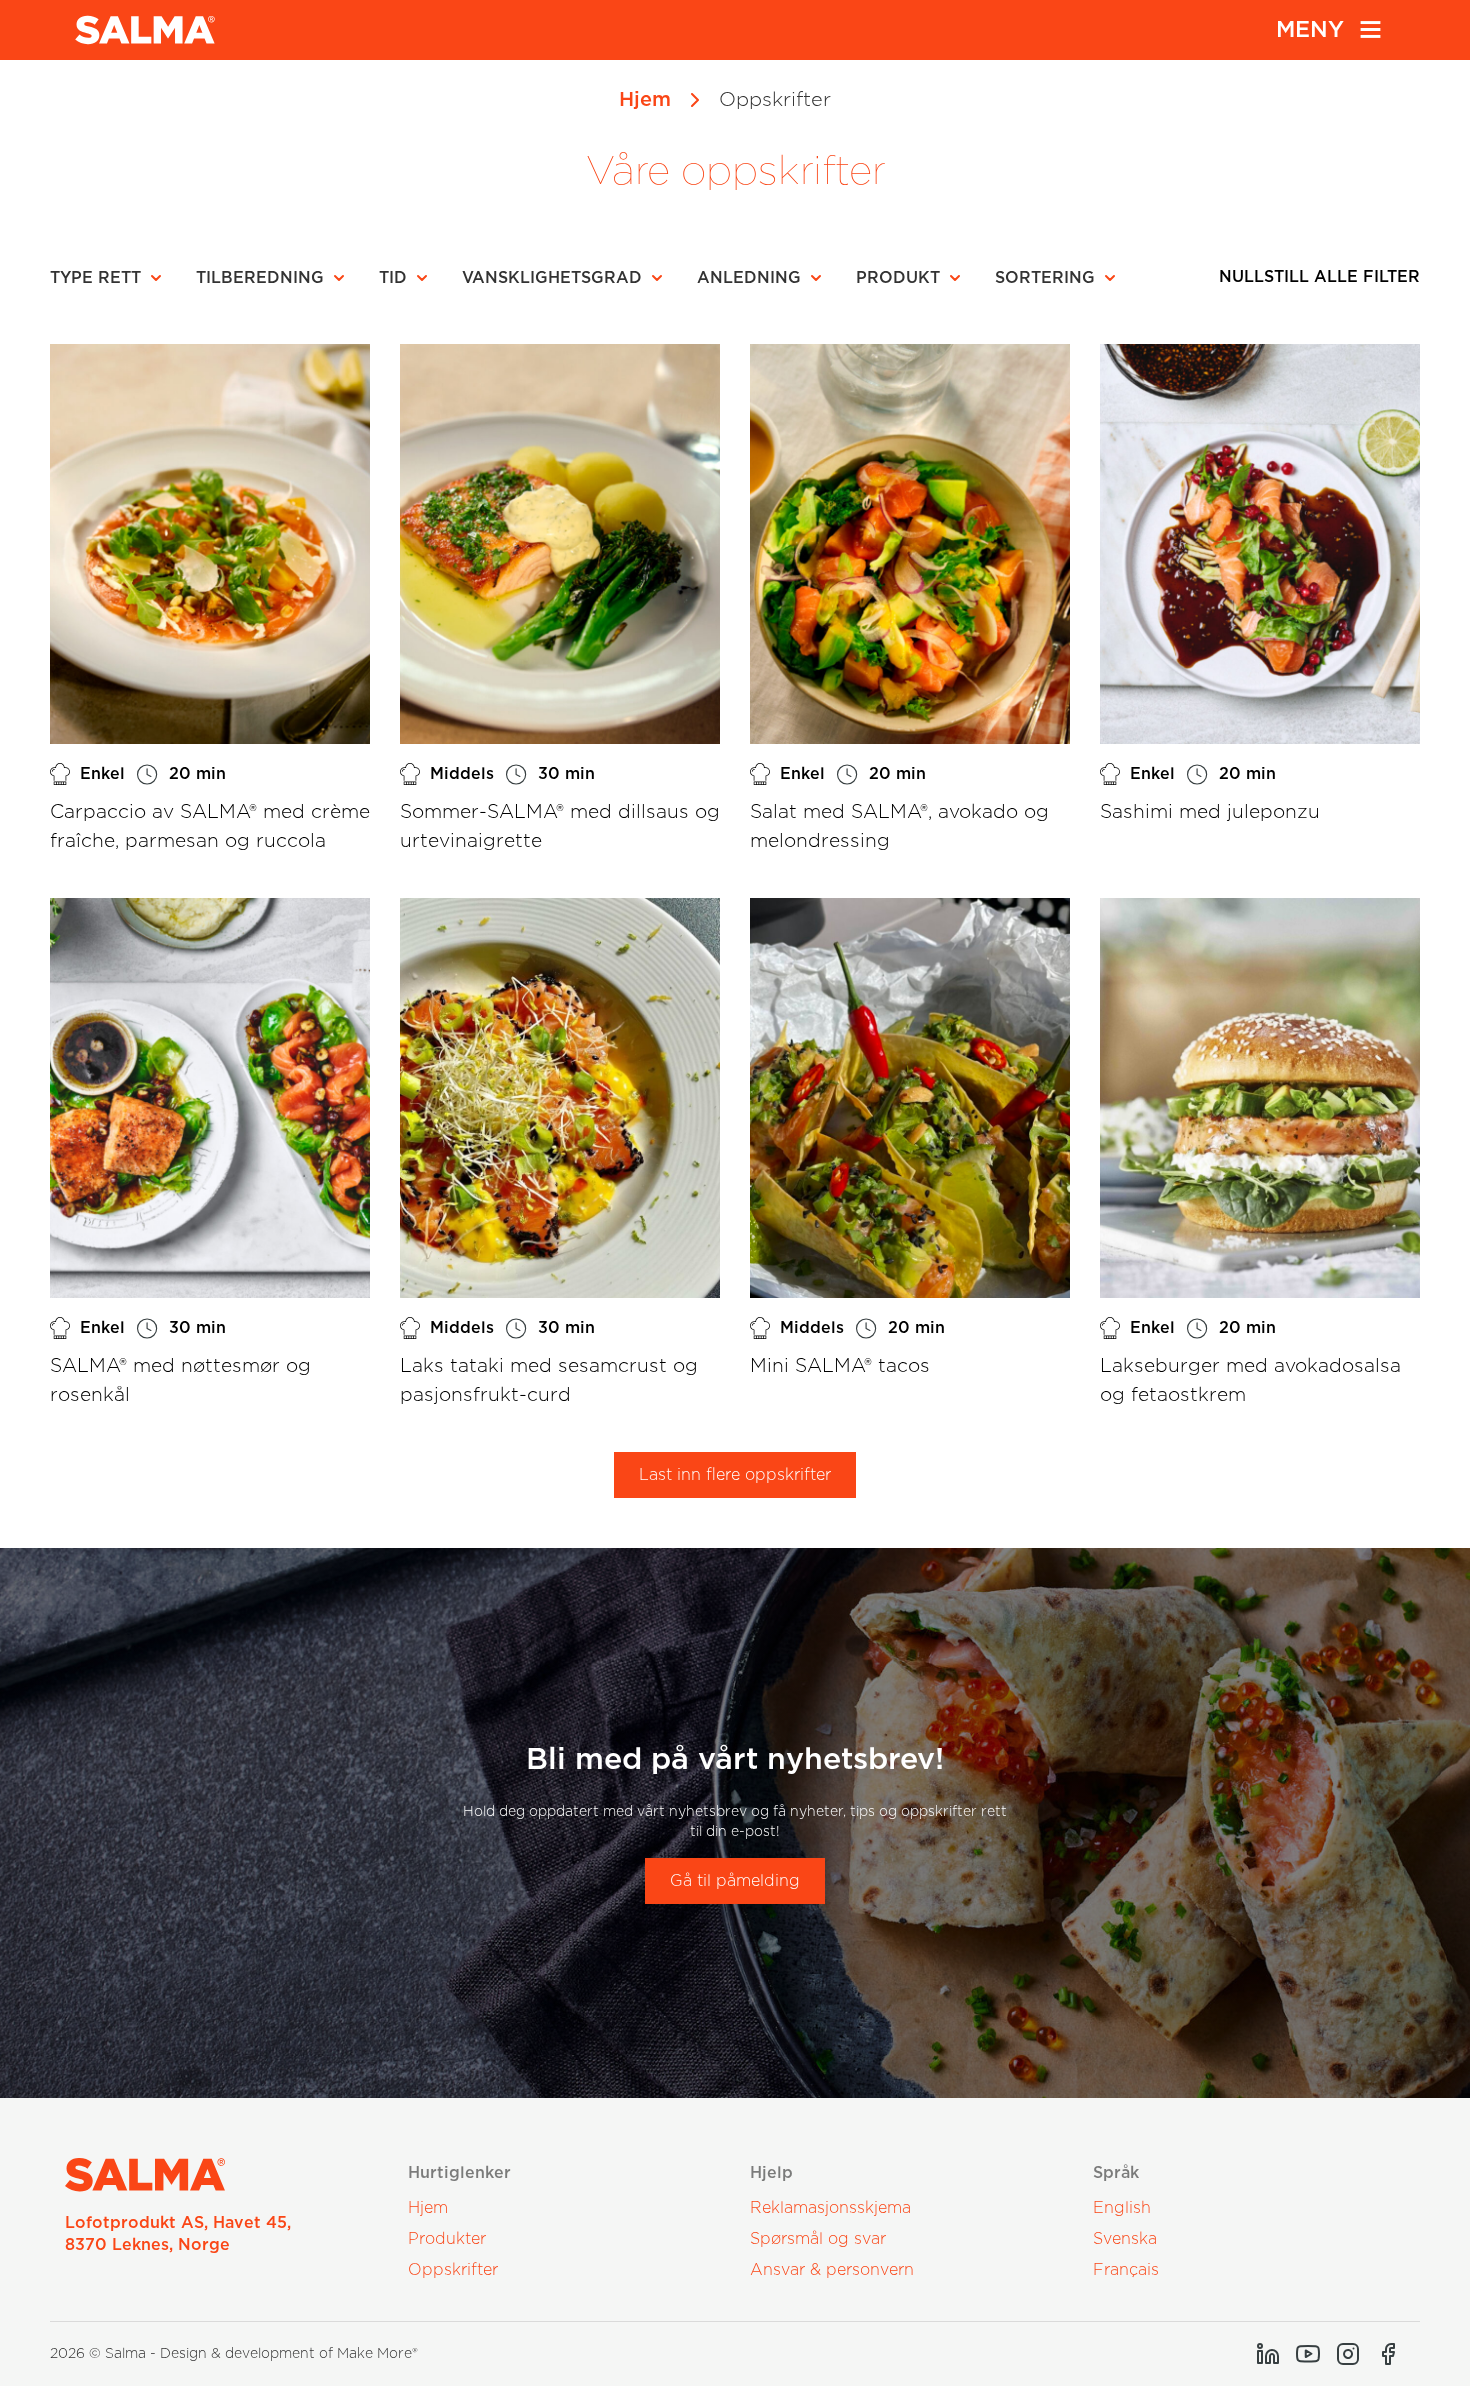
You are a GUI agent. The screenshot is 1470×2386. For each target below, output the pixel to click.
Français (1126, 2270)
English (1122, 2208)
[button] (112, 278)
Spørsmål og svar (818, 2239)
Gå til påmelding (735, 1881)
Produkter (447, 2239)
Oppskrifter (453, 2270)
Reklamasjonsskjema (830, 2208)
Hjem (645, 100)
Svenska (1125, 2239)
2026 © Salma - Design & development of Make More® (234, 2354)
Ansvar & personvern (832, 2270)
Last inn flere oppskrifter (735, 1475)
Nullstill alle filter (1319, 277)
